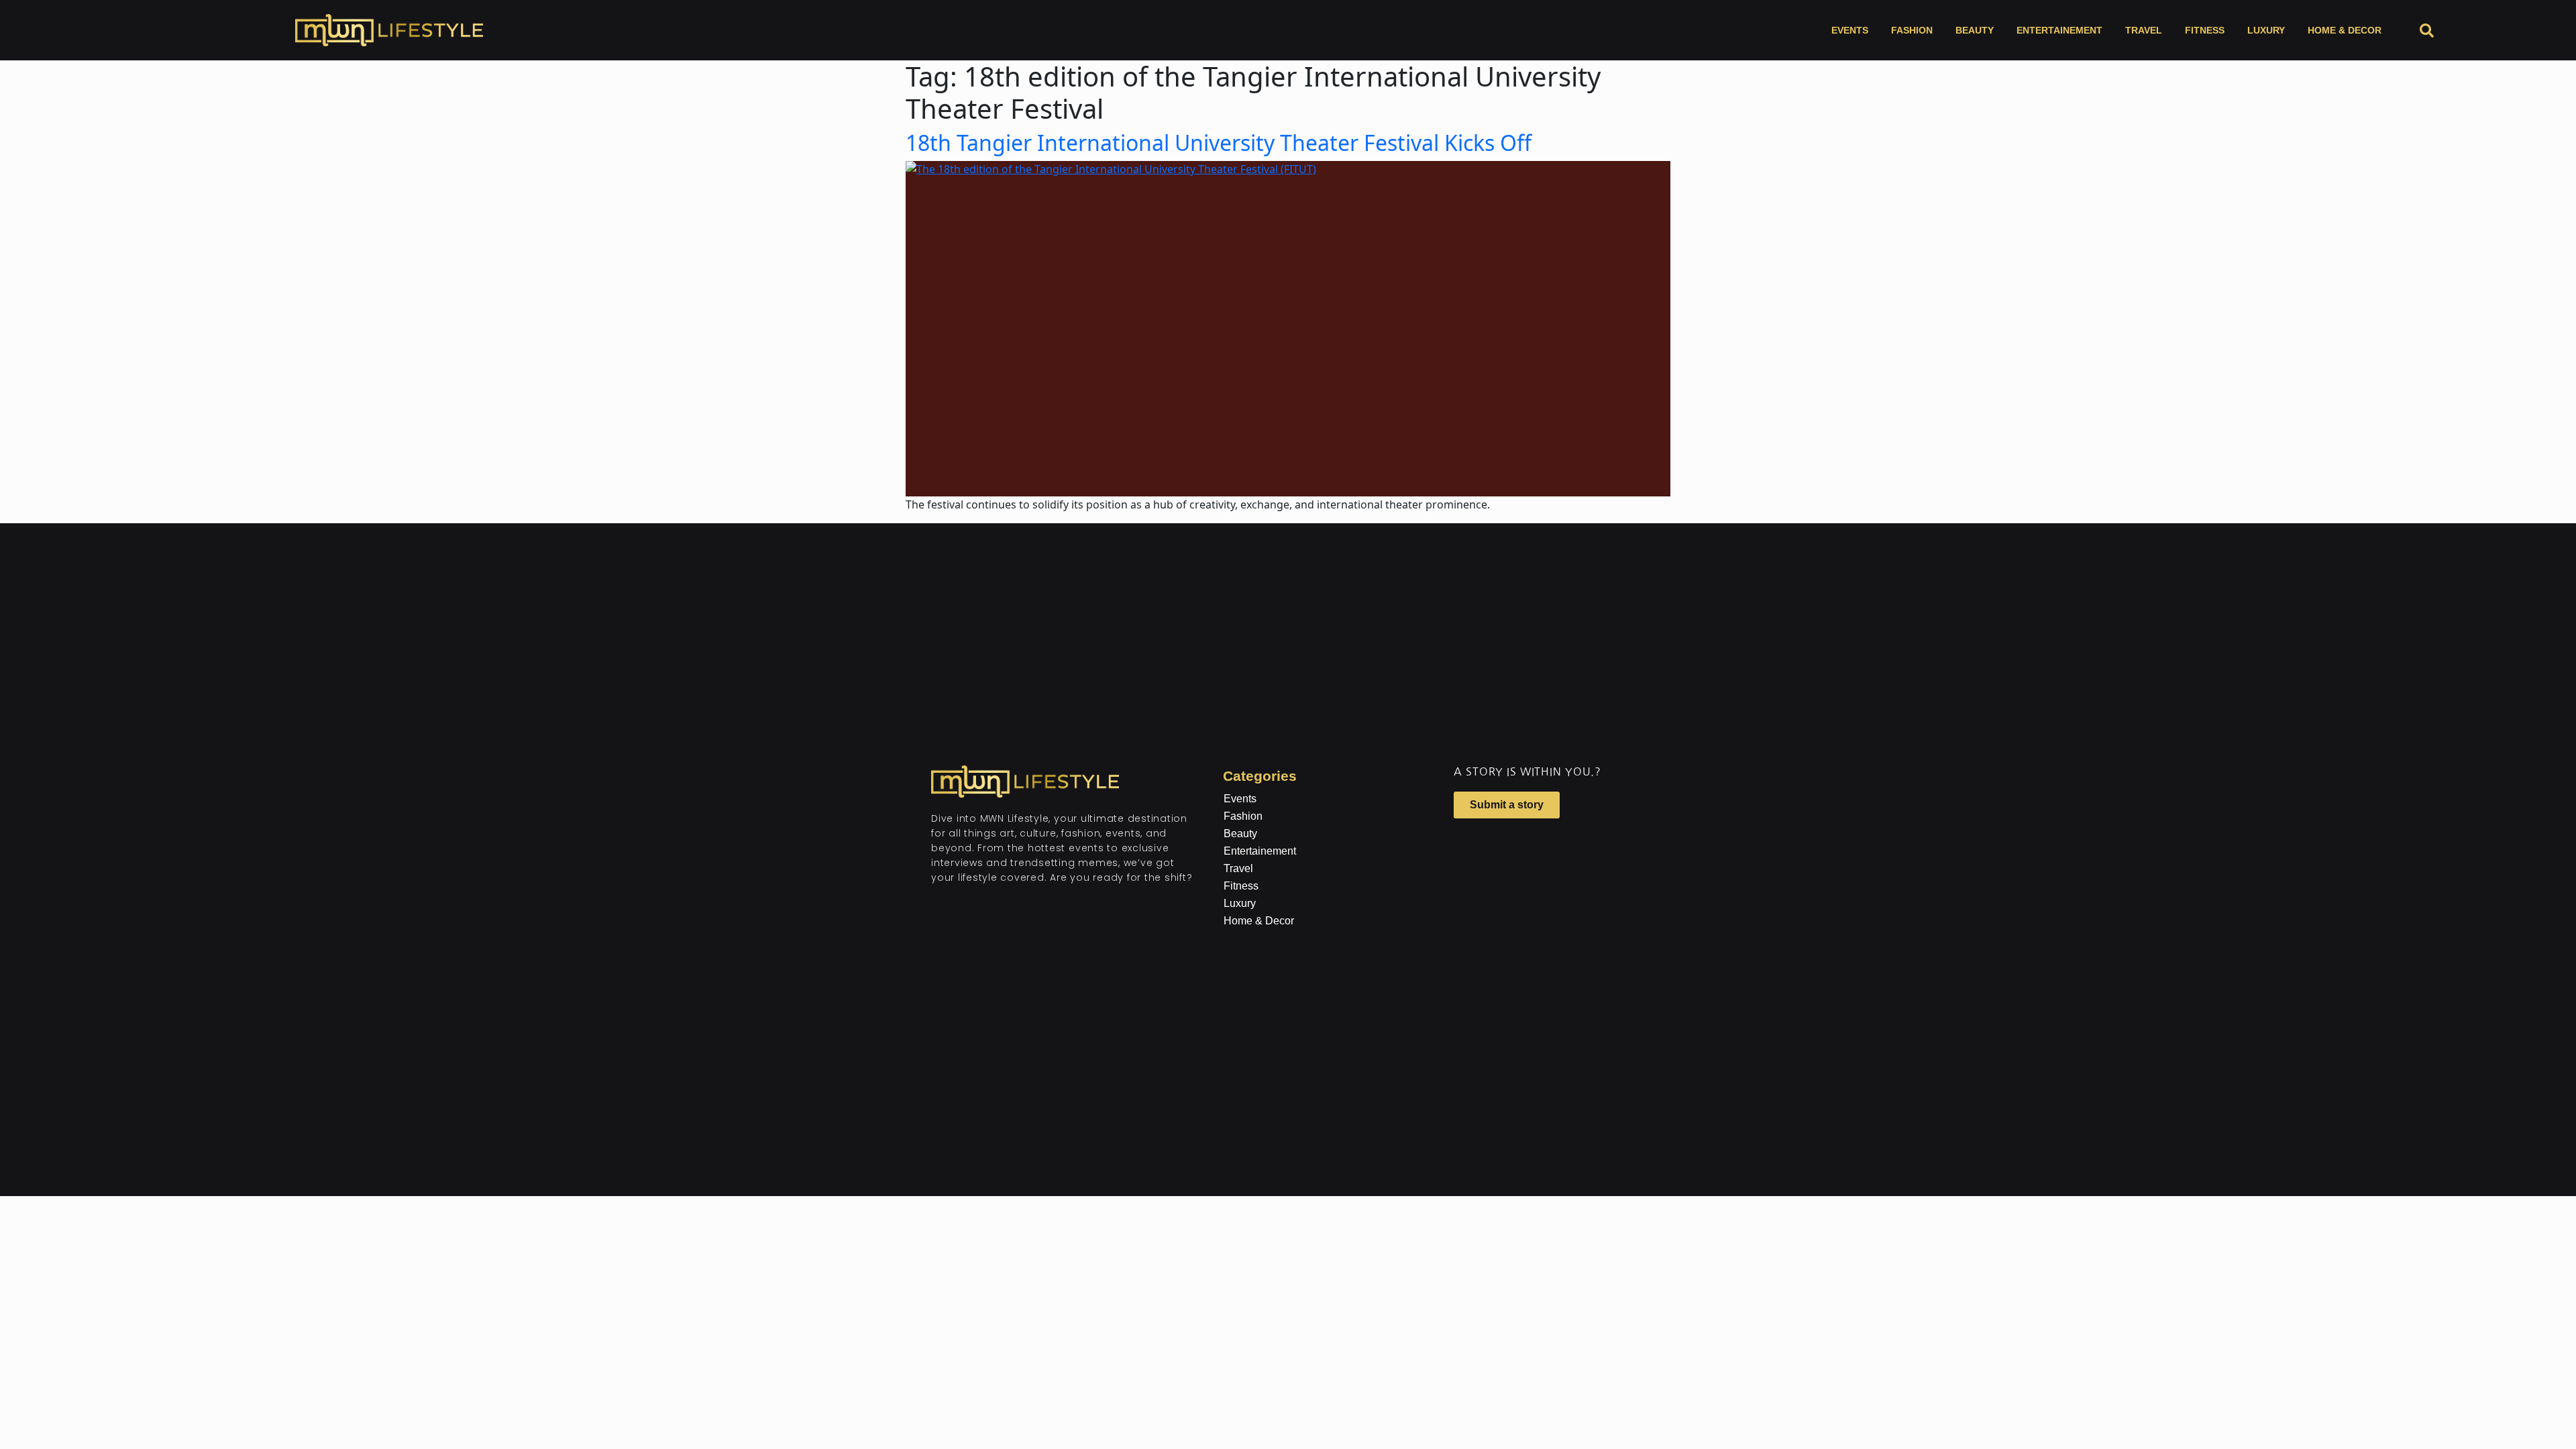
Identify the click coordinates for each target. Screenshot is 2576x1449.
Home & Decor (2345, 30)
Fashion (1912, 30)
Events (1850, 30)
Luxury (2266, 30)
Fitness (2205, 30)
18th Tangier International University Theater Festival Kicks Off (1219, 143)
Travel (2144, 30)
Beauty (1975, 30)
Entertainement (2059, 30)
